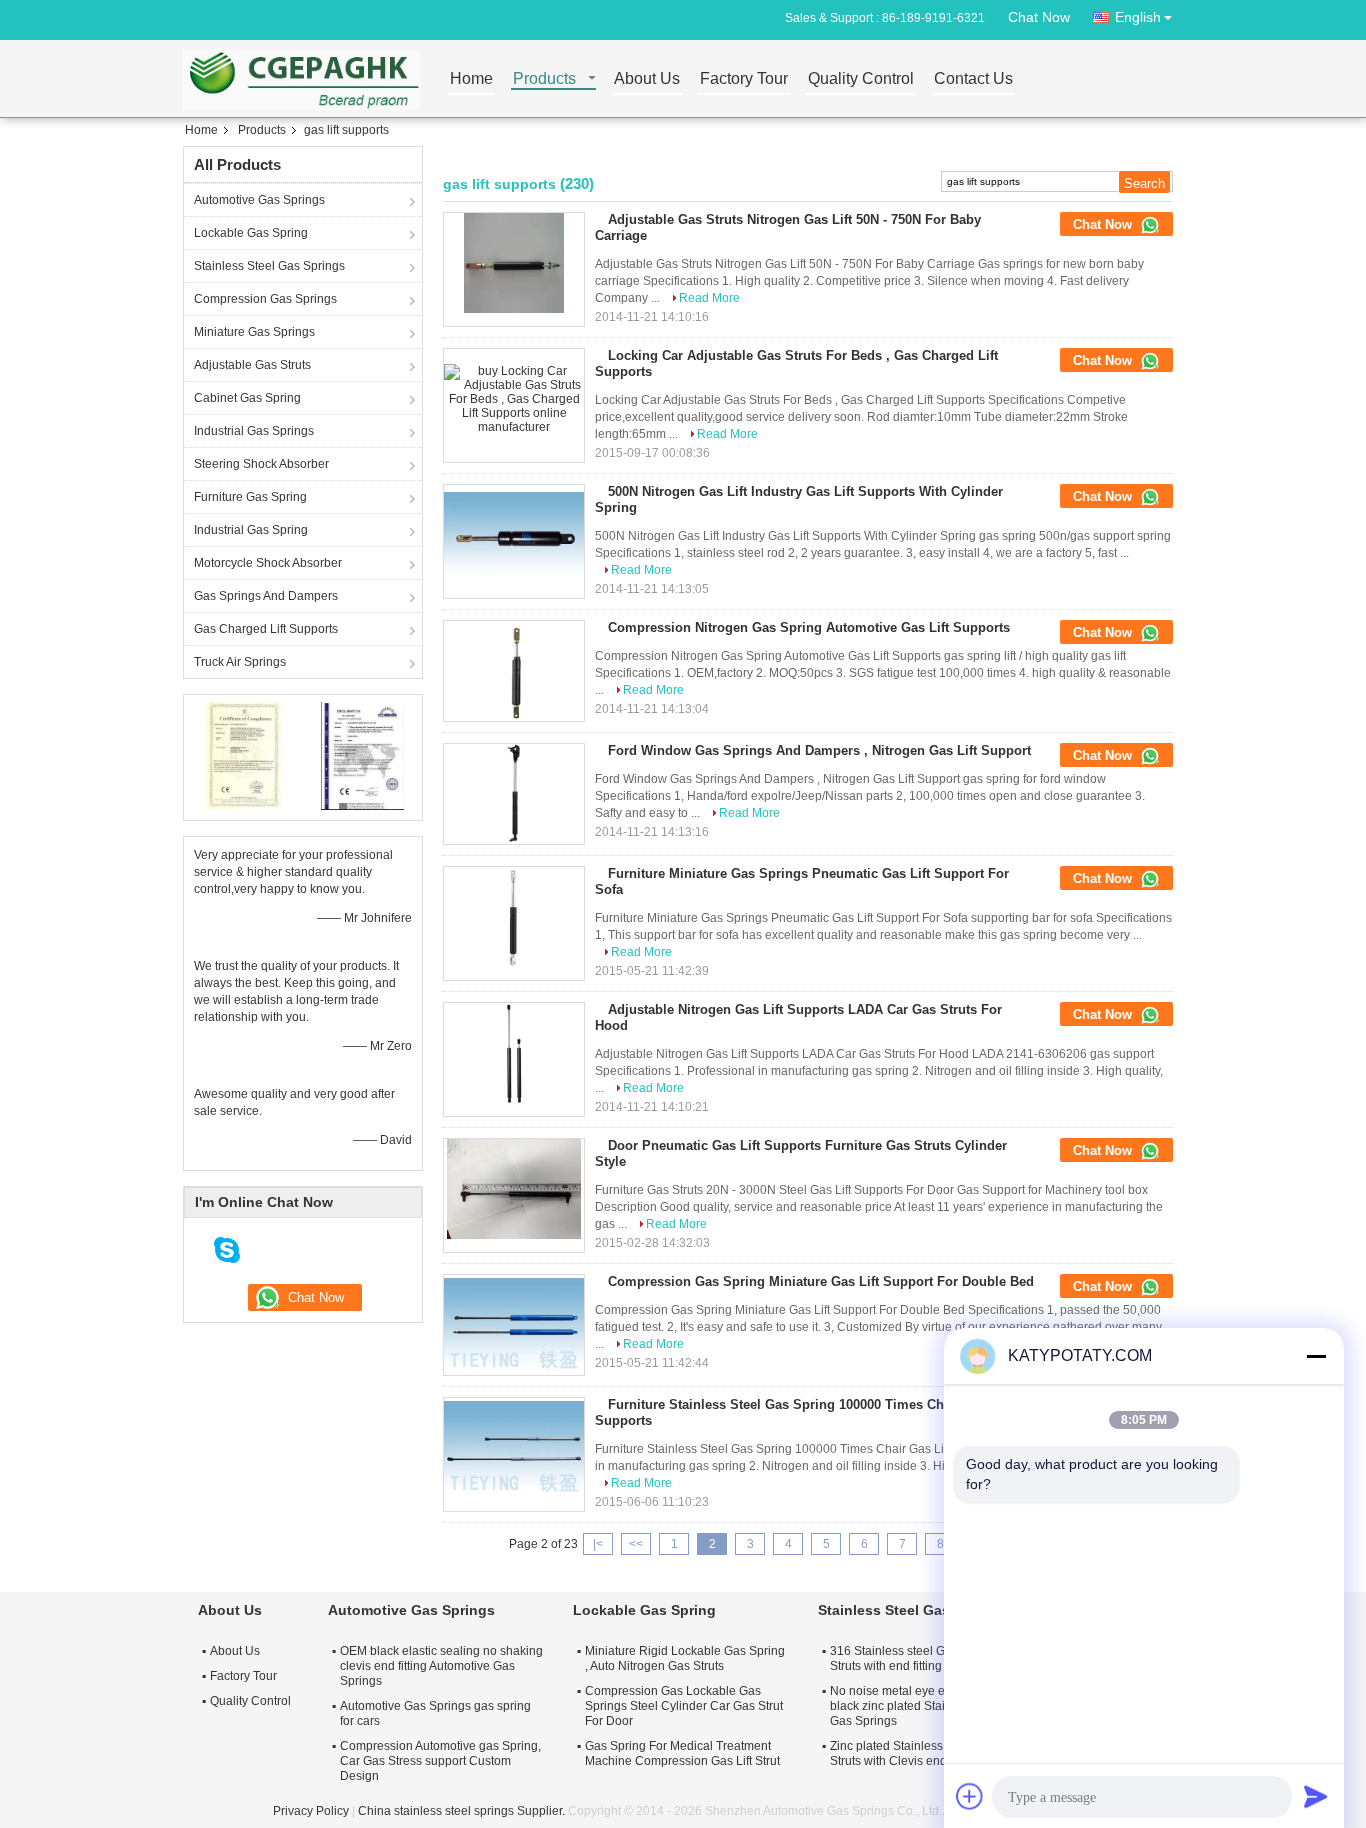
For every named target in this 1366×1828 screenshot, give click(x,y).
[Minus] (1316, 1356)
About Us (647, 79)
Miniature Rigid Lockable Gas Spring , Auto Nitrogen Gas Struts (685, 1658)
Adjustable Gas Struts (252, 365)
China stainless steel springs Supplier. (463, 1811)
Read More (709, 298)
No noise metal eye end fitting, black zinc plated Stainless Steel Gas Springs (917, 1706)
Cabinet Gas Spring (247, 398)
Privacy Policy (311, 1811)
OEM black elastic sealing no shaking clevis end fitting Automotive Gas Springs (441, 1666)
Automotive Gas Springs (259, 200)
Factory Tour (744, 79)
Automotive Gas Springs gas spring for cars (435, 1713)
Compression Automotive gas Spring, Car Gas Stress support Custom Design (440, 1761)
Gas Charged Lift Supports (266, 629)
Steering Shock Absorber (261, 464)
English (1138, 17)
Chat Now (1039, 17)
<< (636, 1544)
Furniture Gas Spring (250, 497)
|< (598, 1544)
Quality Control (861, 79)
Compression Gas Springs (265, 299)
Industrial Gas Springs (254, 431)
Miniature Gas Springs (254, 332)
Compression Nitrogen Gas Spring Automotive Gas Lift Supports (809, 627)
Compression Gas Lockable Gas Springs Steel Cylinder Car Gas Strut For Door (684, 1706)
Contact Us (973, 79)
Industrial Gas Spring (251, 530)
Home (471, 79)
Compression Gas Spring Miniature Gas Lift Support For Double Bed (821, 1281)
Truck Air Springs (240, 662)
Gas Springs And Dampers (266, 596)
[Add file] (970, 1796)
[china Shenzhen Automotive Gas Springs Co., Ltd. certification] (243, 755)
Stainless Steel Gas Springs (269, 266)
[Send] (1316, 1796)
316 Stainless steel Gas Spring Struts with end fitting (913, 1658)
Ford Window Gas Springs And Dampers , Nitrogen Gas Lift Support (819, 750)
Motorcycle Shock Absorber (268, 563)
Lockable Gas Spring (251, 233)
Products (544, 79)
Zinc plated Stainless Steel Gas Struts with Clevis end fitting (914, 1753)
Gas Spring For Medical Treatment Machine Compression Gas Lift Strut (682, 1753)
